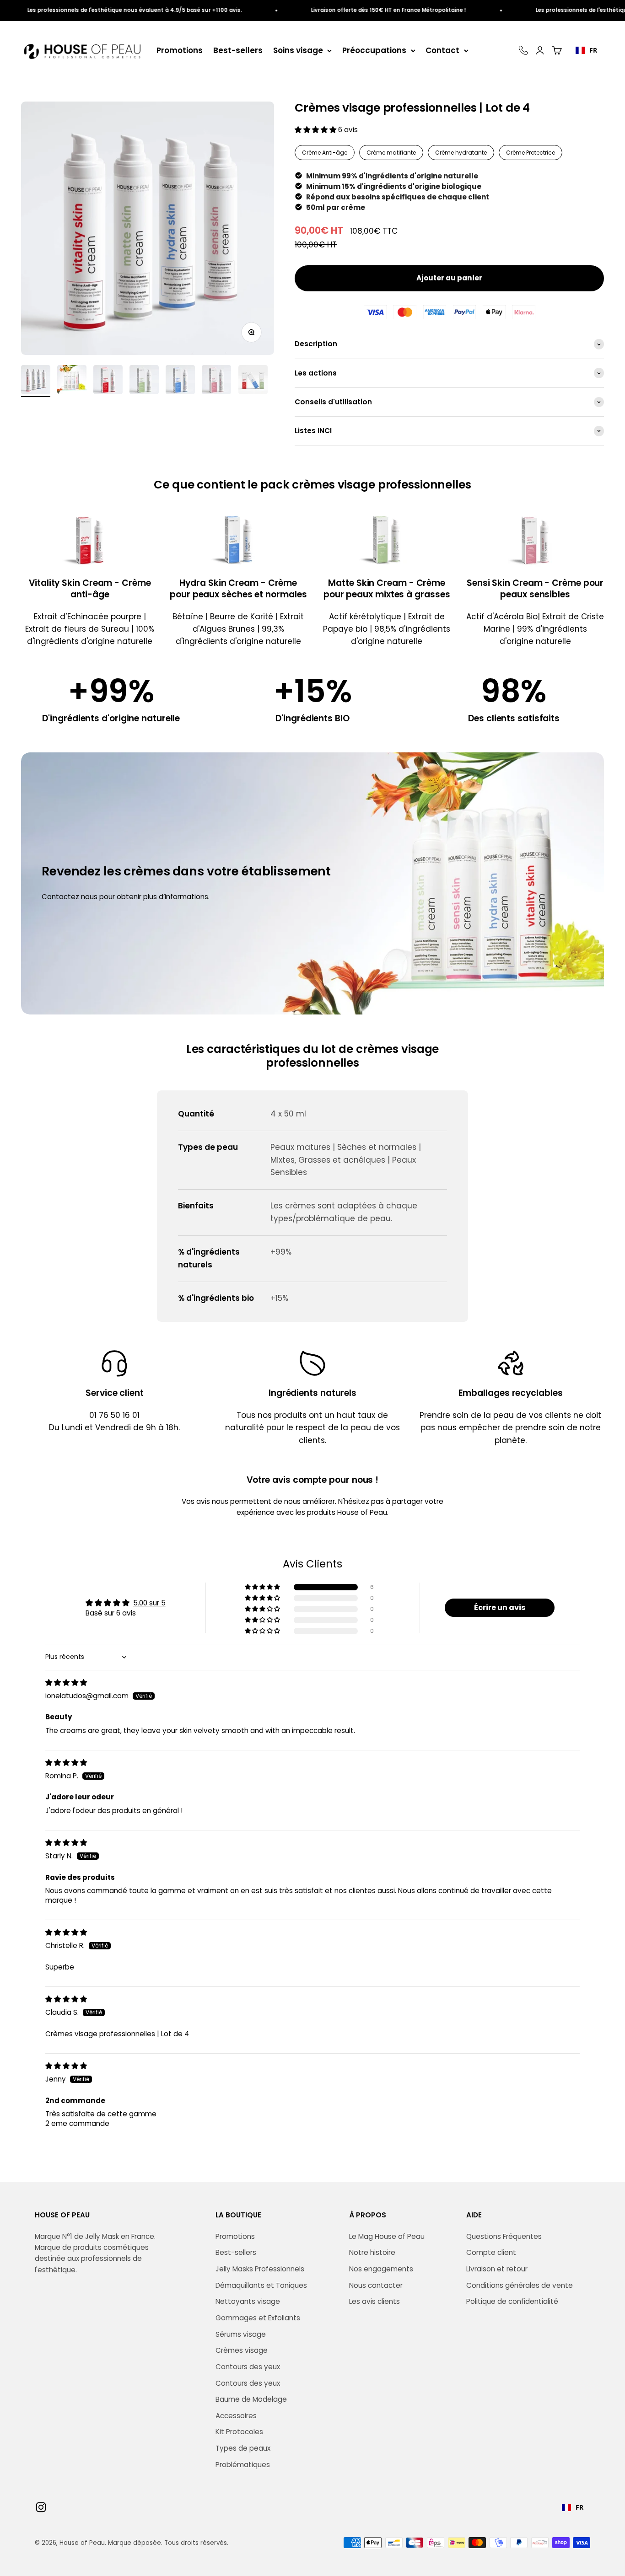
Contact (442, 50)
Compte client (491, 2252)
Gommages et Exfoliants (258, 2318)
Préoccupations (374, 50)
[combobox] (586, 50)
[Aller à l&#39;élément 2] (72, 381)
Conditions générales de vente (520, 2285)
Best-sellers (238, 50)
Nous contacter (376, 2285)
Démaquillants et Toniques (261, 2285)
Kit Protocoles (239, 2432)
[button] (316, 130)
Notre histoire (372, 2252)
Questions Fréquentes (504, 2236)
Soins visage (298, 50)
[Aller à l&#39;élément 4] (144, 381)
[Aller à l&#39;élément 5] (180, 381)
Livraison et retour (497, 2269)
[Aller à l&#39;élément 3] (108, 381)
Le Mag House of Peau (387, 2236)
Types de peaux (243, 2448)
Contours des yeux (248, 2367)
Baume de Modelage (251, 2399)
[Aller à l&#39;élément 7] (253, 381)
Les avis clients (374, 2301)
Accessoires (236, 2416)
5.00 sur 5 (149, 1603)
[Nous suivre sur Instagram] (41, 2507)
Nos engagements (381, 2269)
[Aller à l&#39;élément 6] (216, 381)
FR (593, 50)
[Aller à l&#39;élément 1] (36, 381)
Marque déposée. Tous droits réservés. (168, 2543)
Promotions (180, 50)
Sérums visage (241, 2334)
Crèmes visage (242, 2350)
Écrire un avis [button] (500, 1607)
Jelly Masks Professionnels (260, 2269)
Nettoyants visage (248, 2301)
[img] (66, 1682)
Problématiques (243, 2465)
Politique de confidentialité (512, 2301)
